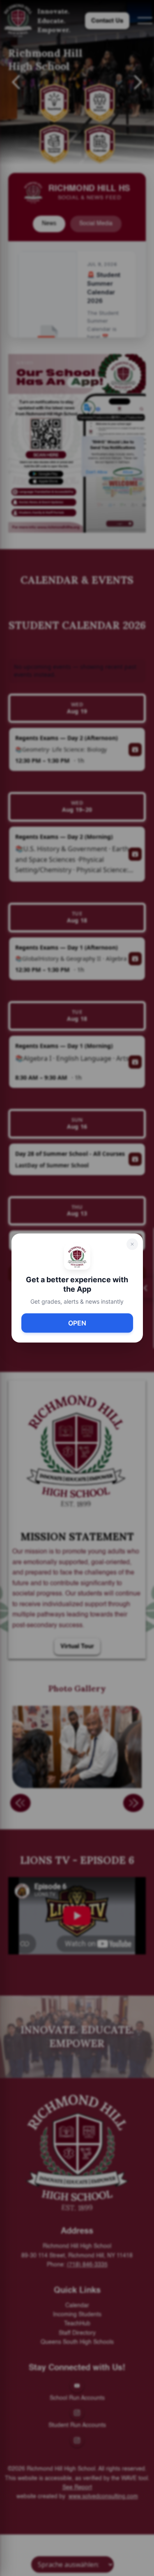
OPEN (77, 1323)
